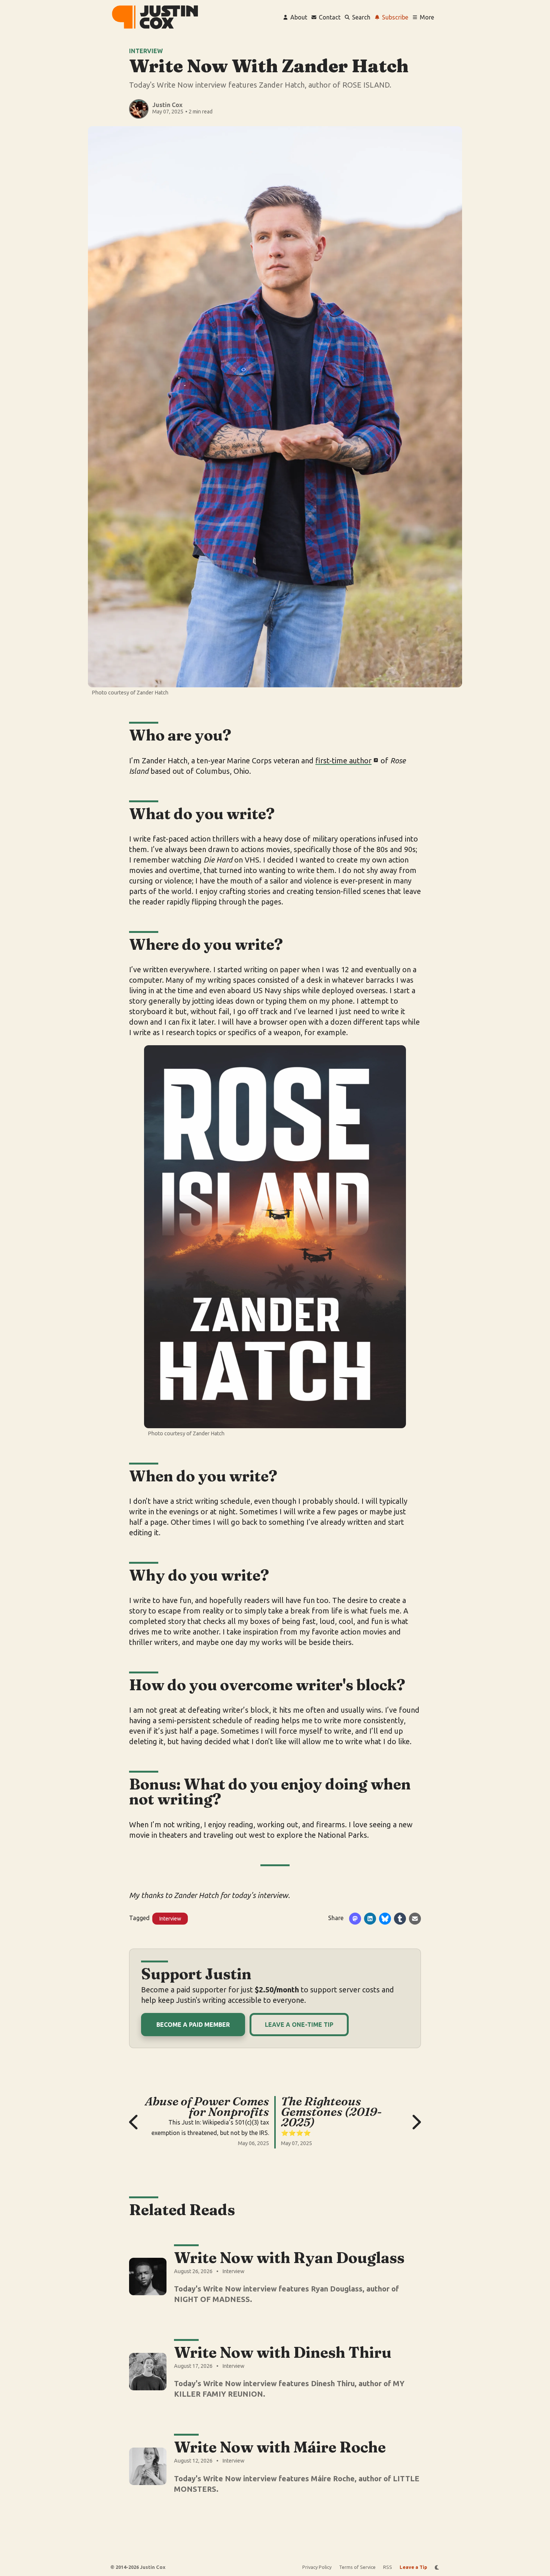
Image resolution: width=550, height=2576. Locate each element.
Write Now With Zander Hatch (269, 66)
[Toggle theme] (437, 2567)
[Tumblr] (400, 1919)
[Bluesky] (385, 1919)
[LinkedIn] (370, 1919)
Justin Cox (167, 105)
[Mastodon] (355, 1919)
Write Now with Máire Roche (280, 2447)
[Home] (155, 17)
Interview (146, 51)
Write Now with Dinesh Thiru (283, 2352)
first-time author (343, 761)
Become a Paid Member (193, 2025)
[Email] (415, 1919)
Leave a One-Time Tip (299, 2025)
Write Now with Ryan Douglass (289, 2258)
